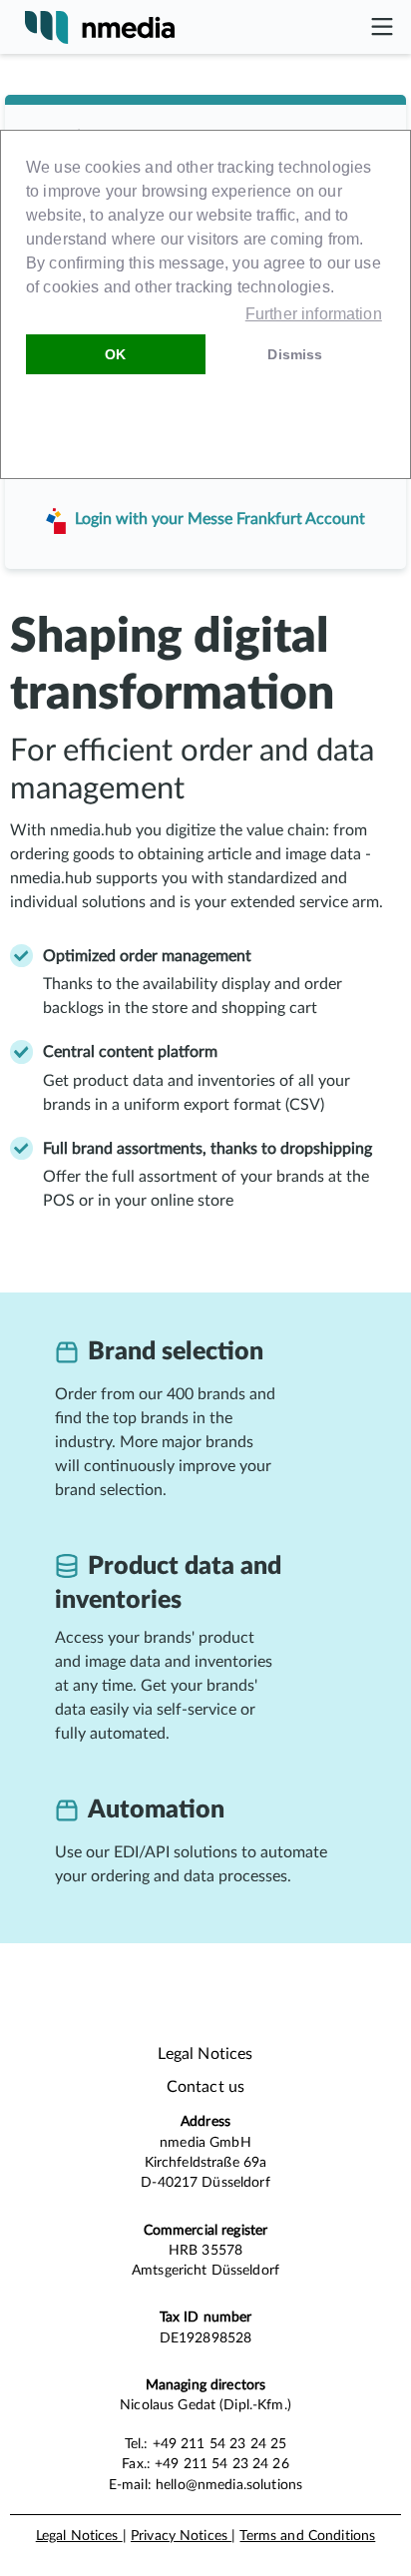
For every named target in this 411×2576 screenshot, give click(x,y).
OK (115, 354)
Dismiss (295, 354)
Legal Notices (79, 2536)
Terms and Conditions (307, 2536)
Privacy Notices (181, 2536)
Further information (314, 314)
